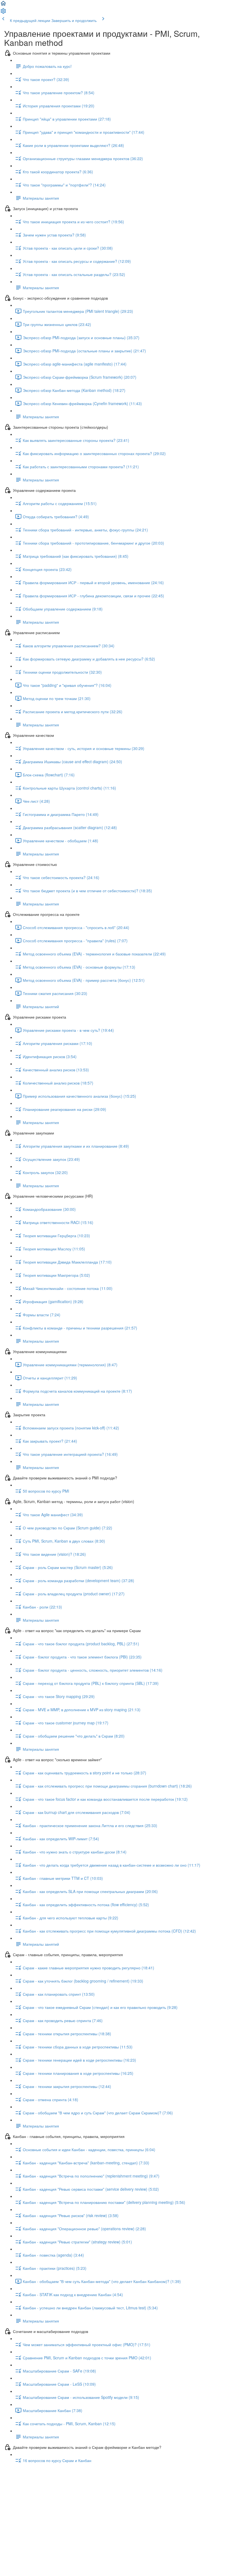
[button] (3, 5)
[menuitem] (3, 13)
